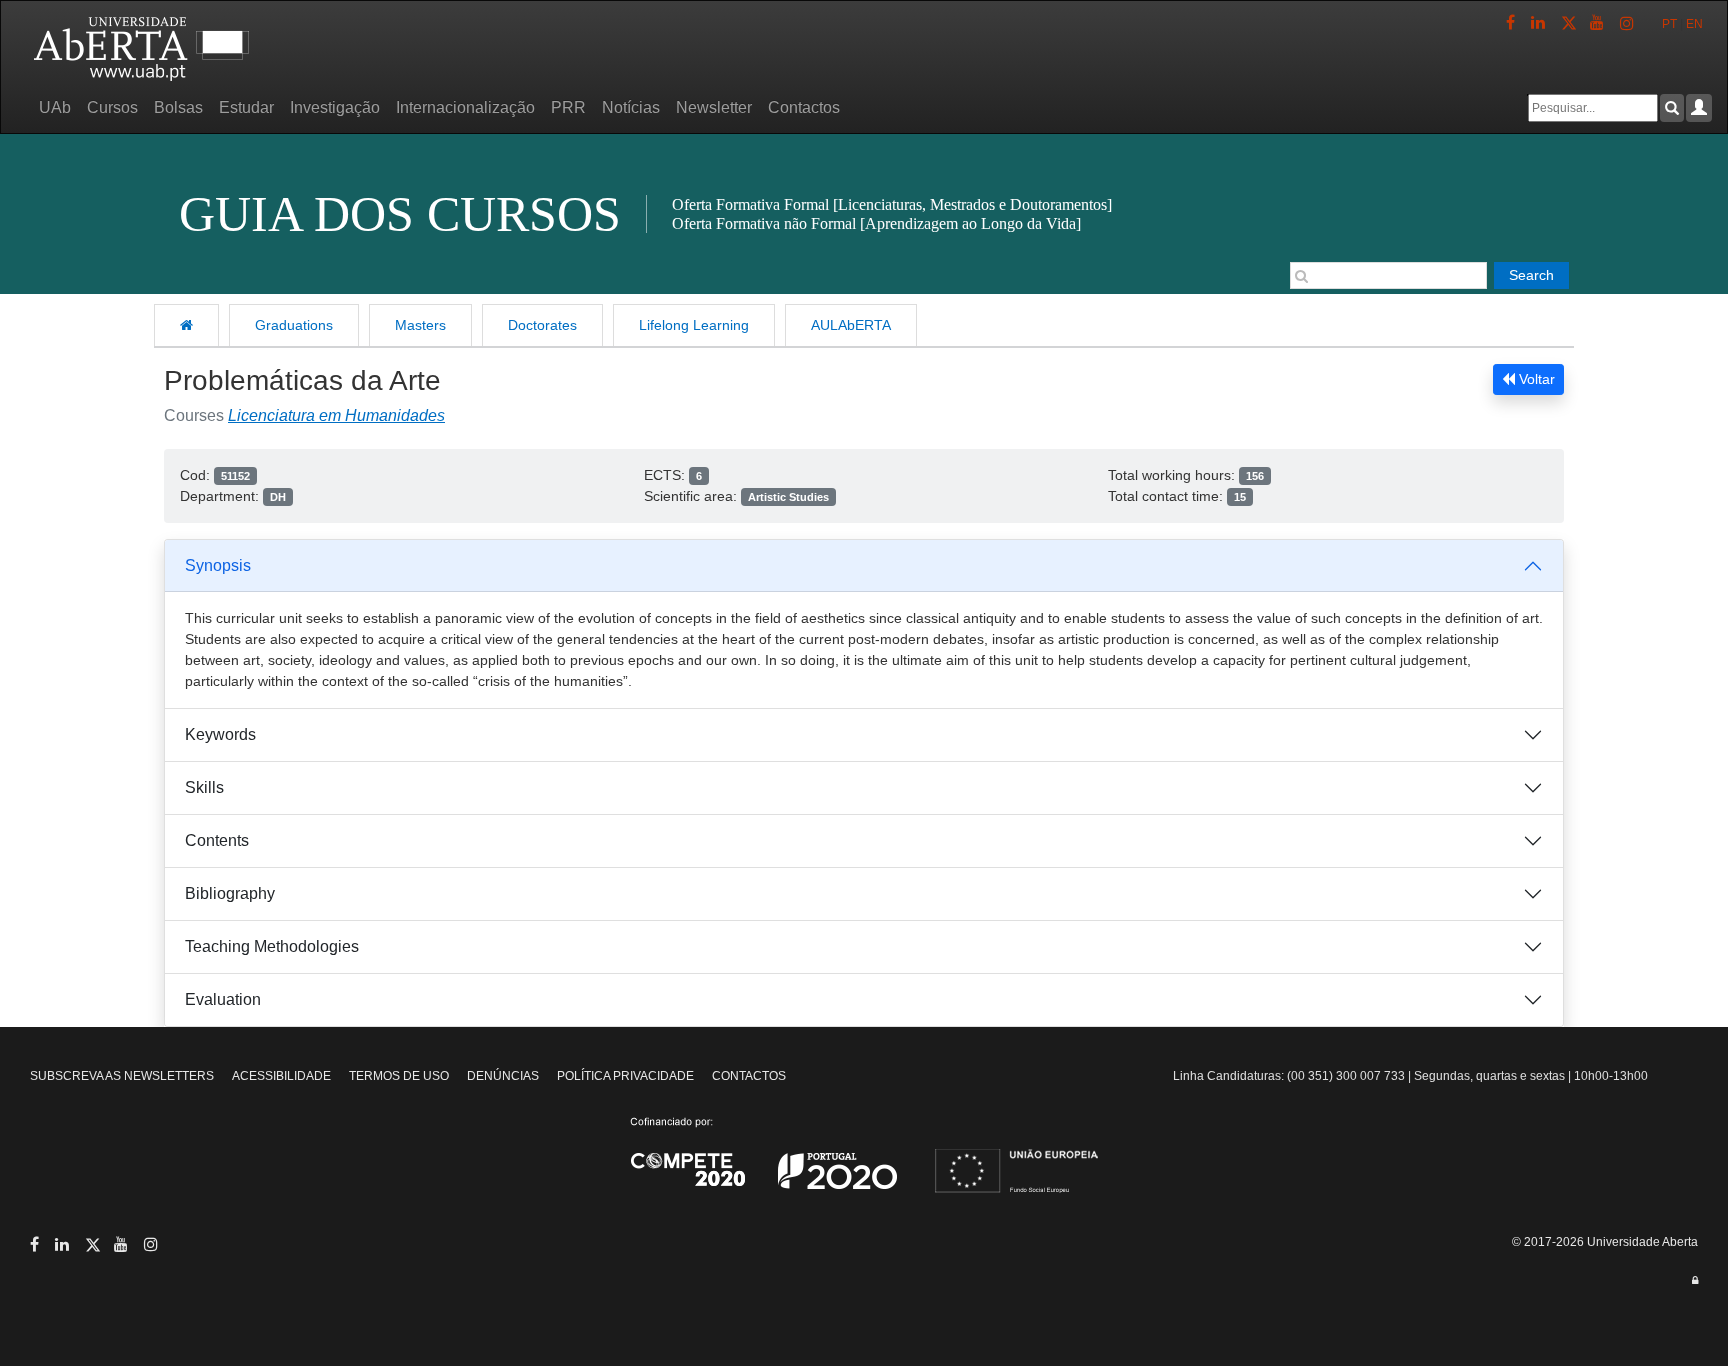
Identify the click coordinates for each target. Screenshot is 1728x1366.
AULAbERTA (851, 325)
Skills (204, 787)
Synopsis (218, 565)
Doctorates (542, 325)
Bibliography (230, 893)
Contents (217, 840)
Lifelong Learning (694, 325)
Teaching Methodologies (272, 946)
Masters (420, 325)
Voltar (1535, 379)
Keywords (220, 734)
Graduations (294, 325)
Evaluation (223, 999)
